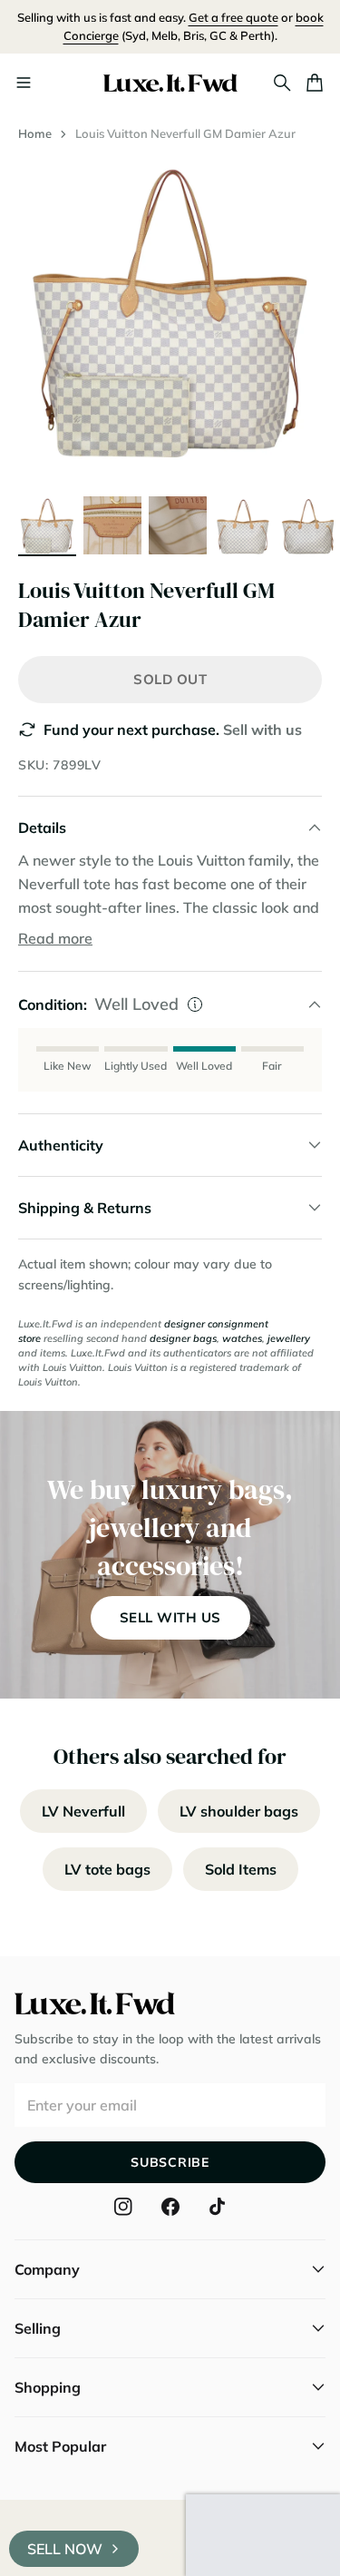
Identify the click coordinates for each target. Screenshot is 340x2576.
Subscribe (170, 2162)
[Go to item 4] (243, 525)
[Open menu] (24, 83)
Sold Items (241, 1869)
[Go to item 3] (178, 525)
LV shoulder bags (239, 1811)
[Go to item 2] (112, 525)
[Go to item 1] (47, 525)
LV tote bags (107, 1869)
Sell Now (65, 2549)
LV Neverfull (83, 1811)
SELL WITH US (170, 1617)
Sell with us (262, 730)
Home (35, 133)
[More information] (195, 1004)
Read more (55, 938)
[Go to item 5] (308, 525)
